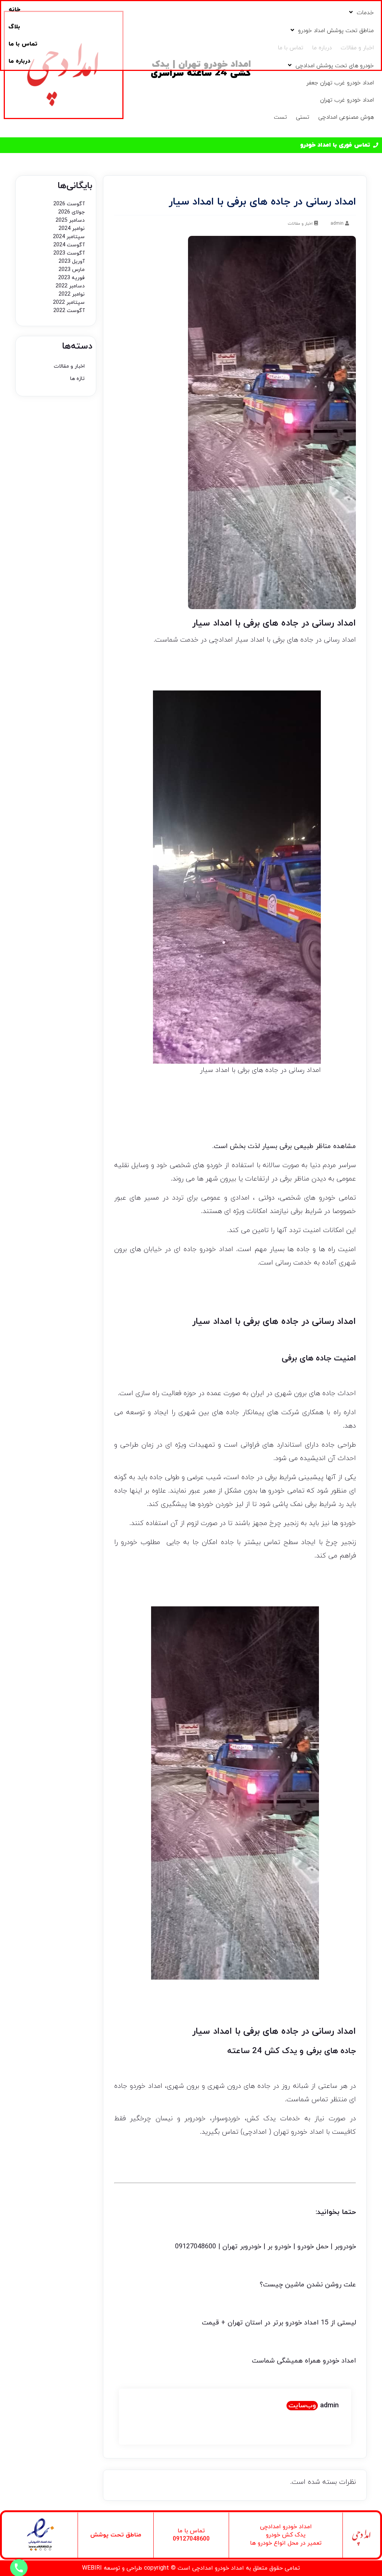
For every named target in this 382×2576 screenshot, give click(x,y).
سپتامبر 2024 (69, 237)
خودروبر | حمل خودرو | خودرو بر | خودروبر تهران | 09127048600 (265, 2247)
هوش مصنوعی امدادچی (346, 117)
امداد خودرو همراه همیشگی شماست (304, 2361)
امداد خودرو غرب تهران (347, 100)
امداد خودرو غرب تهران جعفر (340, 83)
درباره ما (19, 61)
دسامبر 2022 (70, 286)
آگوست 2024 (69, 245)
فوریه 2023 (71, 278)
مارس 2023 (72, 270)
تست (280, 117)
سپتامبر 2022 (69, 302)
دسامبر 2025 (70, 220)
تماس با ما (23, 44)
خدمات (365, 13)
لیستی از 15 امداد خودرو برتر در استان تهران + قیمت (279, 2323)
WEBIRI (92, 2568)
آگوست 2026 (69, 204)
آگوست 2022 (69, 311)
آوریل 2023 (72, 261)
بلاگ (14, 27)
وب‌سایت (302, 2406)
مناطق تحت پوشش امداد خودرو (336, 31)
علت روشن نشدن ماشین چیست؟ (308, 2285)
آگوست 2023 (69, 253)
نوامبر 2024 (72, 229)
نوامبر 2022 (72, 294)
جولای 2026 (71, 212)
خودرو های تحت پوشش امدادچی (335, 66)
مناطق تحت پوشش (116, 2535)
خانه (14, 10)
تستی (303, 117)
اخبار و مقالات (300, 224)
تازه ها (77, 379)
